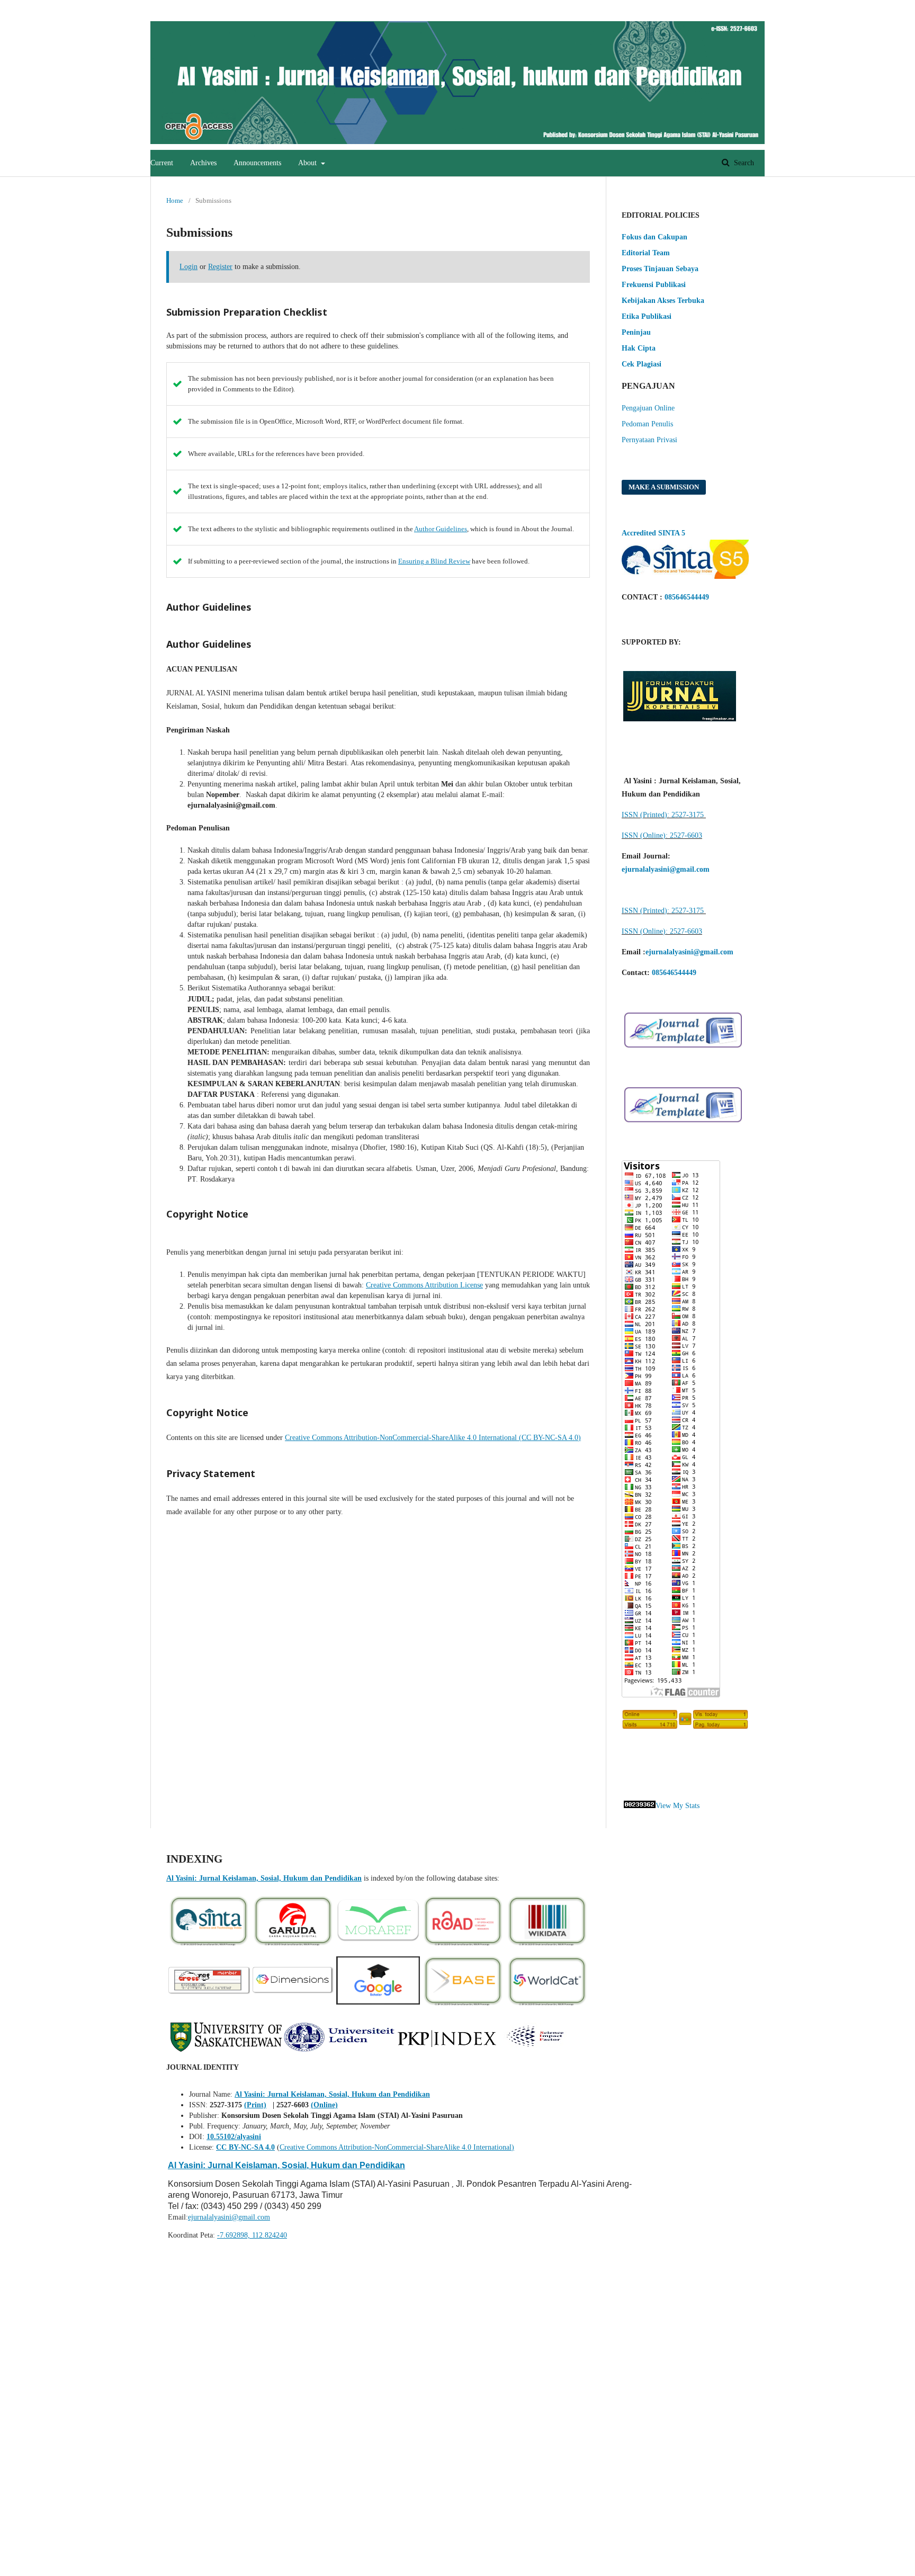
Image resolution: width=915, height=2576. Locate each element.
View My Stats (678, 1806)
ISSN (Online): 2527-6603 (662, 835)
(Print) (255, 2105)
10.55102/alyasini (234, 2137)
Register (706, 8)
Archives (203, 163)
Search (743, 163)
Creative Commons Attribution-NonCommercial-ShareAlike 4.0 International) (397, 2147)
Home (175, 200)
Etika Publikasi (647, 316)
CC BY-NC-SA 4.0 (245, 2147)
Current (162, 163)
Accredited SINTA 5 (653, 533)
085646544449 (687, 597)
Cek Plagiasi (642, 364)
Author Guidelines (441, 529)
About (308, 163)
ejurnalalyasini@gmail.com (229, 2217)
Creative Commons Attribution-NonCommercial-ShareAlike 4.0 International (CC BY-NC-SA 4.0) (433, 1438)
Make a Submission (664, 487)
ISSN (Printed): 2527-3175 (664, 815)
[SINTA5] (685, 576)
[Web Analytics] (640, 1806)
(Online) (324, 2105)
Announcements (257, 163)
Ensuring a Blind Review (434, 561)
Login (744, 8)
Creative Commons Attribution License (424, 1285)
